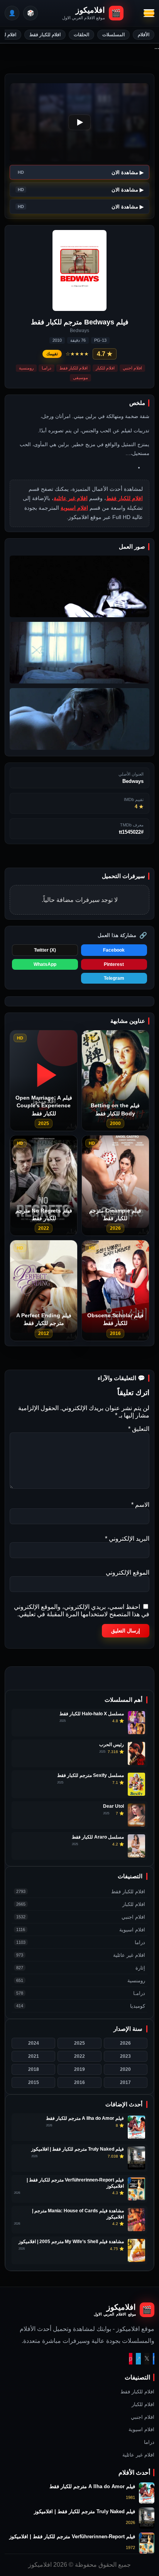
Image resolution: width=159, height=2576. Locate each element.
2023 (125, 2056)
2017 (125, 2082)
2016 (79, 2082)
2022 (79, 2056)
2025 (79, 2043)
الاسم (140, 1505)
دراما (149, 2442)
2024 (34, 2043)
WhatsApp (45, 964)
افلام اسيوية (74, 508)
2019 (79, 2069)
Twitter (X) (45, 950)
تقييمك (52, 354)
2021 (34, 2056)
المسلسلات (113, 35)
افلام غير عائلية (71, 498)
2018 (34, 2069)
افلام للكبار (105, 368)
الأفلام (144, 35)
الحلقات (81, 35)
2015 (34, 2082)
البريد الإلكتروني (127, 1539)
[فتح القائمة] (149, 13)
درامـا (47, 368)
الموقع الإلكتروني (128, 1573)
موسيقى (80, 378)
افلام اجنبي (132, 368)
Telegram (114, 978)
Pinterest (114, 964)
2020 (125, 2069)
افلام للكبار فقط (45, 35)
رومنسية (26, 368)
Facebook (114, 950)
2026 (125, 2043)
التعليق (139, 1429)
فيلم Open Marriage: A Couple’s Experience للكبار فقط (44, 1106)
